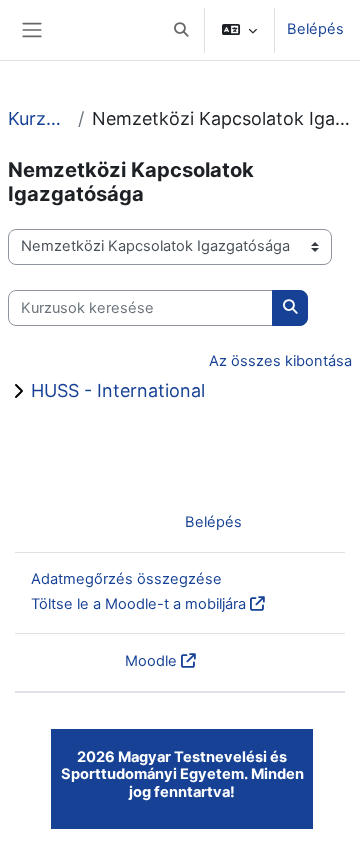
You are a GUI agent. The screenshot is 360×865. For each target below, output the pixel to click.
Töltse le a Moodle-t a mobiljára (138, 604)
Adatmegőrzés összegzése (126, 579)
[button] (181, 30)
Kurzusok (39, 118)
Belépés (315, 29)
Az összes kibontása (280, 361)
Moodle (151, 661)
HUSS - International (118, 390)
